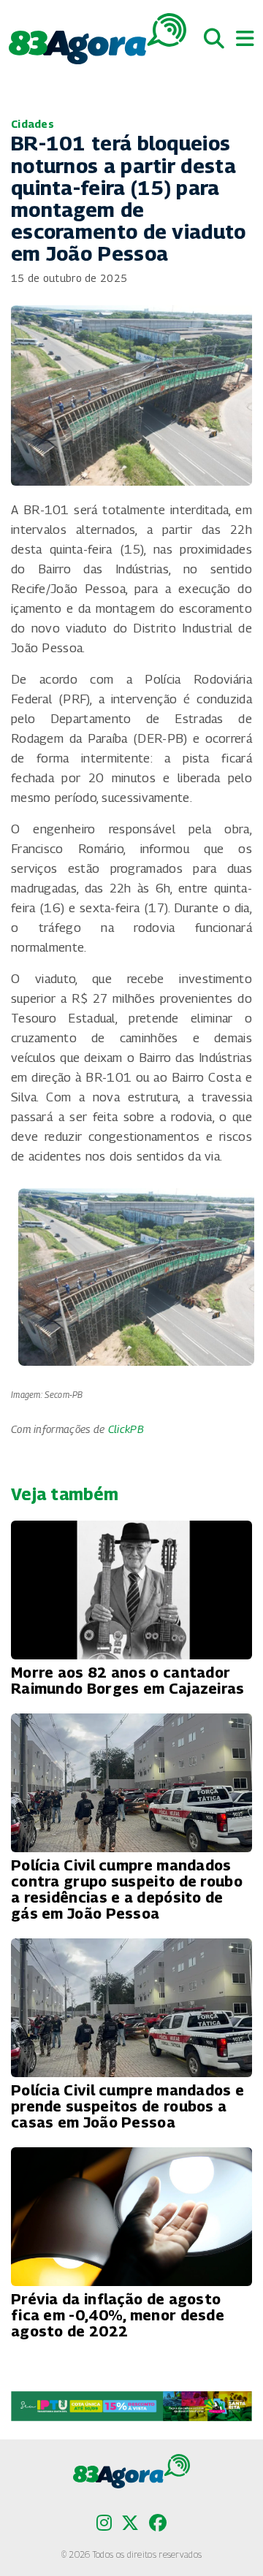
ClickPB (126, 1429)
